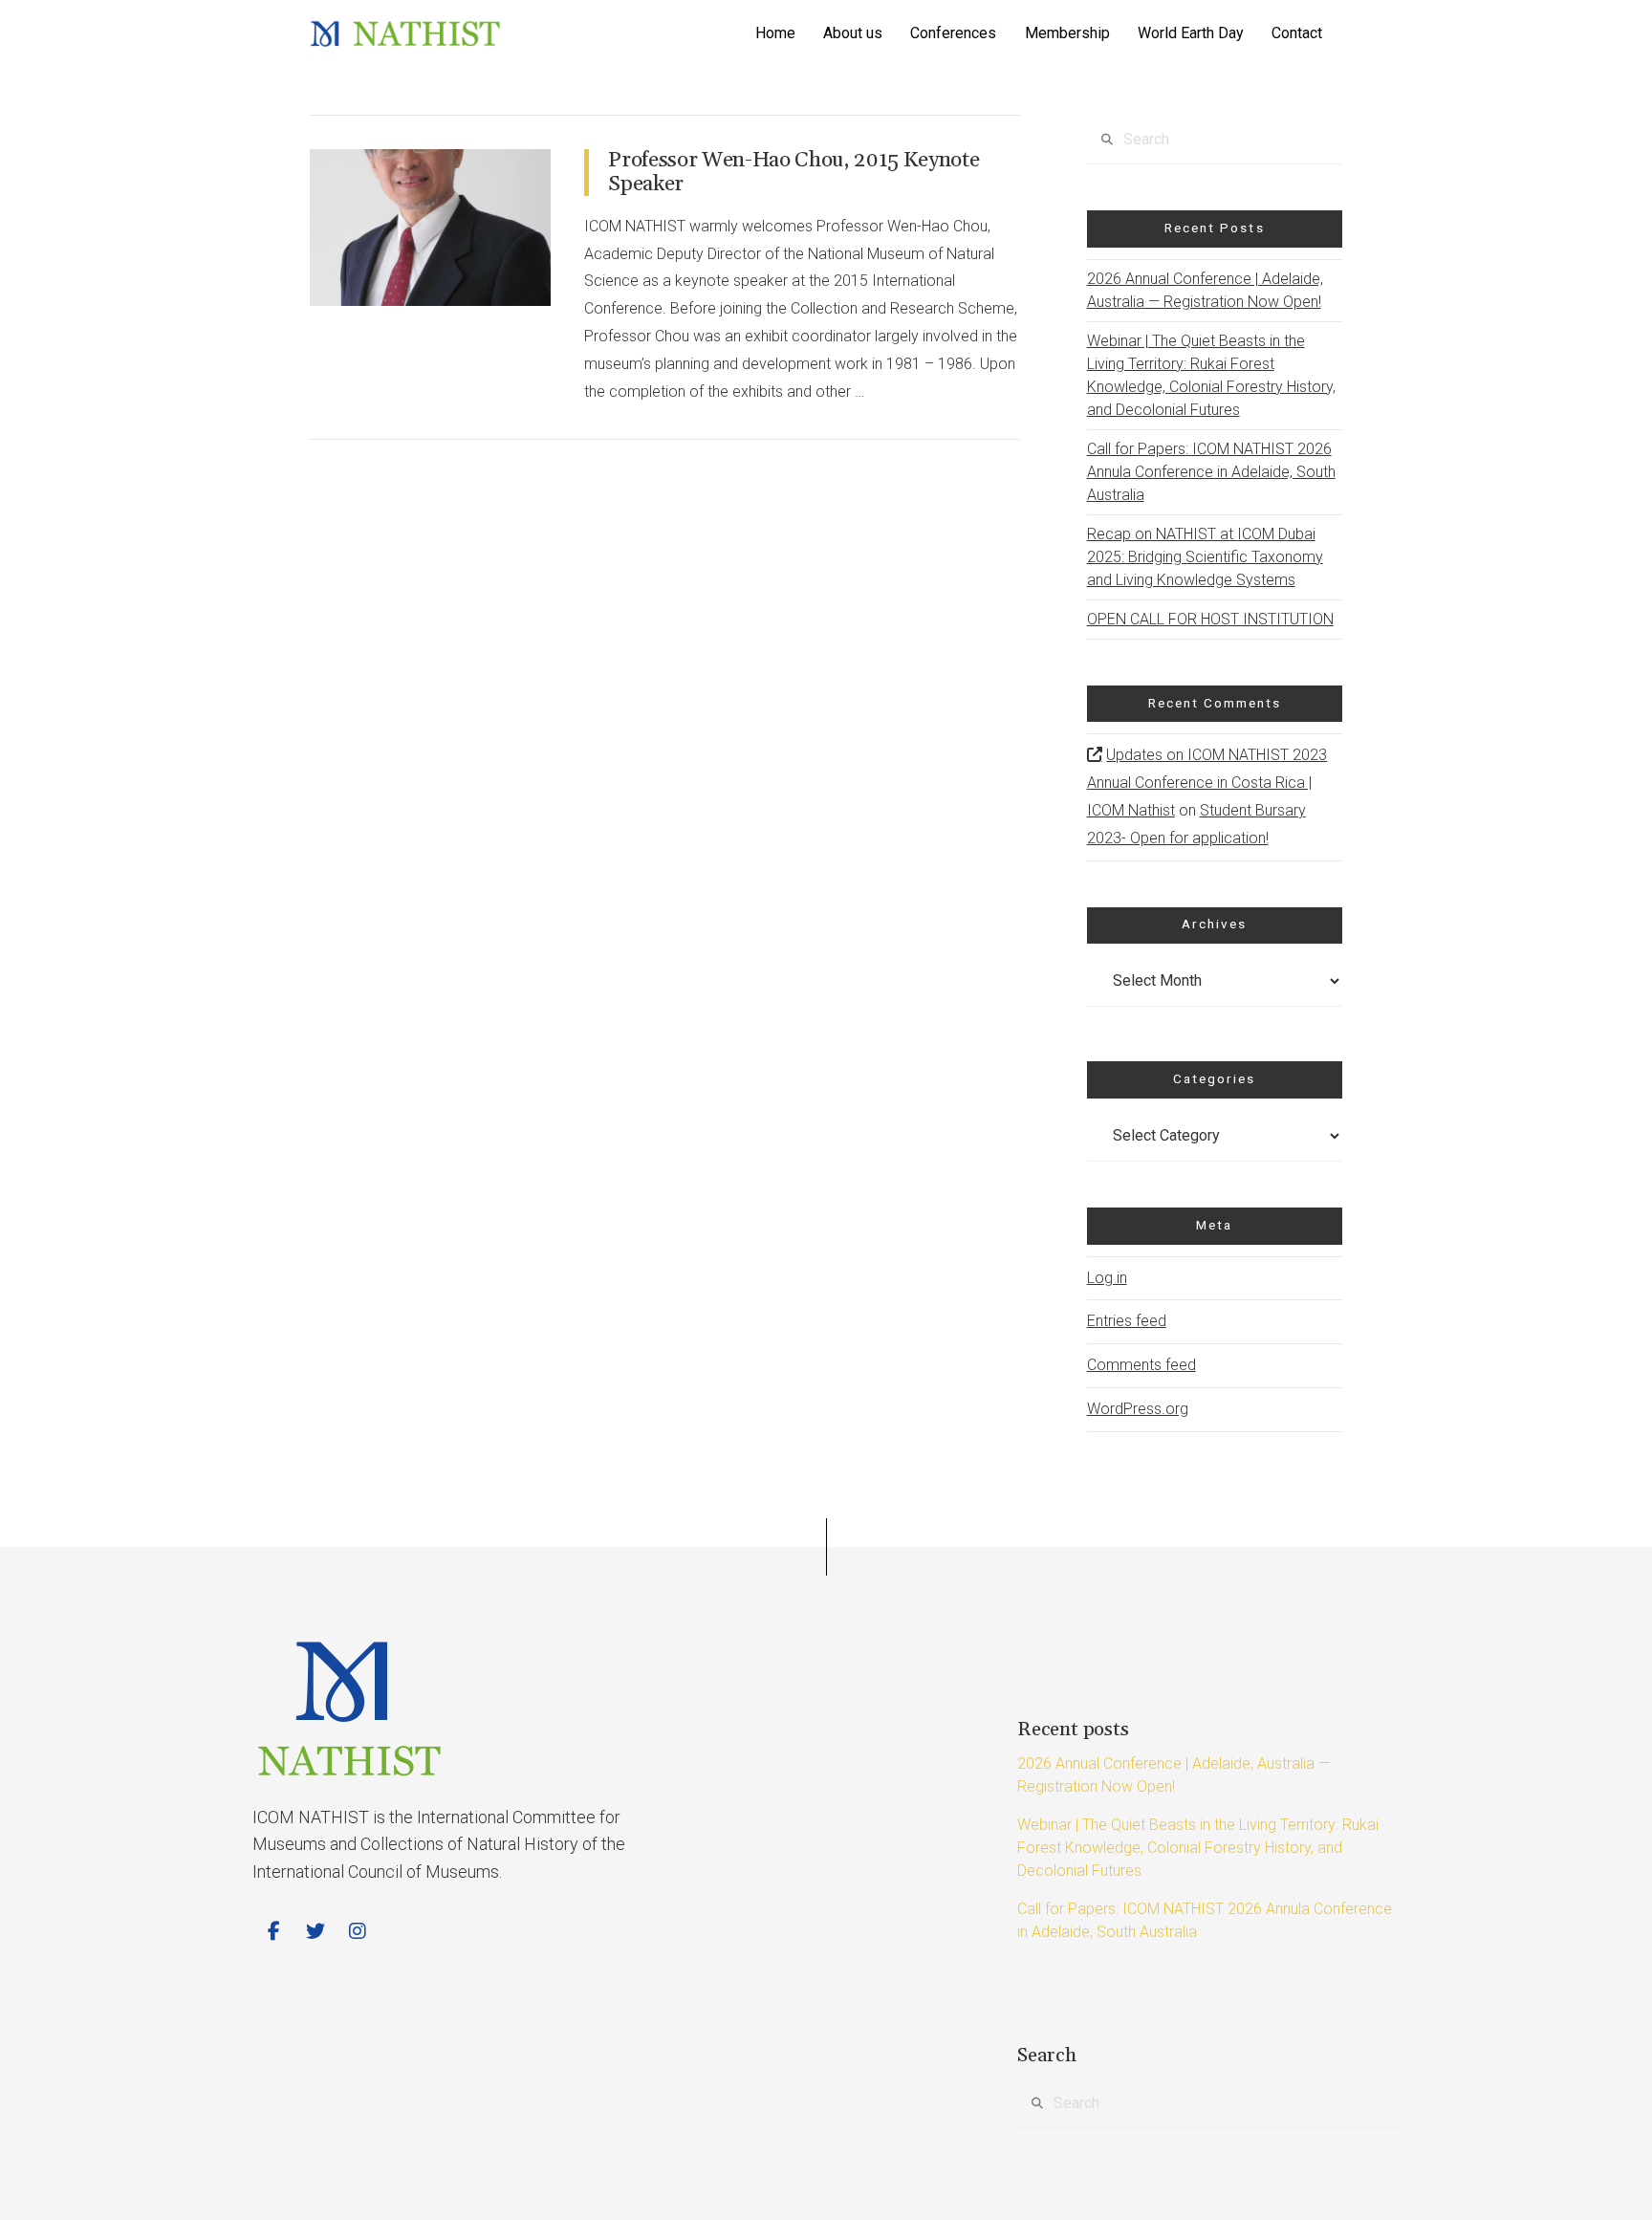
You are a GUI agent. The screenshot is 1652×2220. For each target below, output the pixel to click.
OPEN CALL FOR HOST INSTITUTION (1210, 619)
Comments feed (1141, 1365)
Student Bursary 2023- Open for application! (1196, 824)
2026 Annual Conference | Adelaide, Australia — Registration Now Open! (1205, 290)
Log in (1107, 1278)
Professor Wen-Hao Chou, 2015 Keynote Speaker (793, 172)
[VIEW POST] (430, 228)
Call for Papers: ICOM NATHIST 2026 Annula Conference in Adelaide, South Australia (1211, 472)
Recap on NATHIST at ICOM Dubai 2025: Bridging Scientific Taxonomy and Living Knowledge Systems (1205, 557)
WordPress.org (1138, 1409)
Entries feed (1127, 1321)
